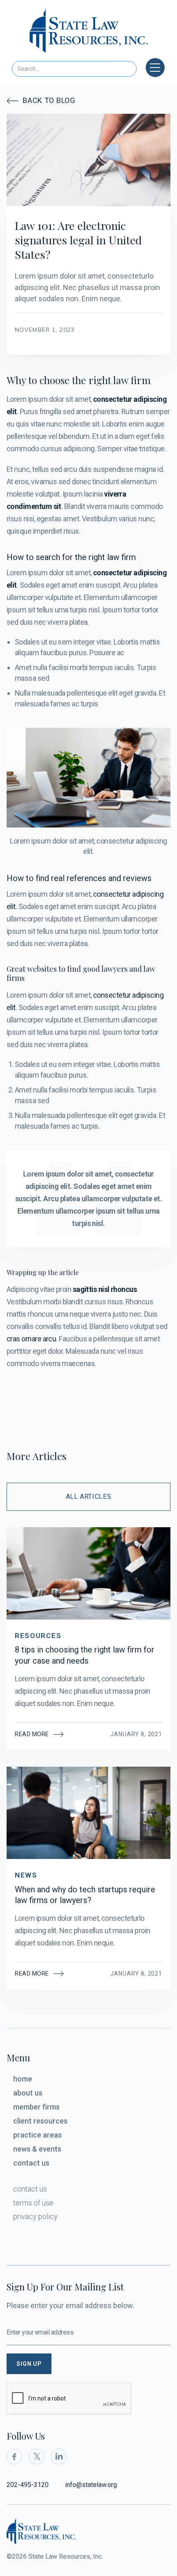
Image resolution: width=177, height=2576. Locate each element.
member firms (36, 2107)
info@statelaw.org (91, 2485)
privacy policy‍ (35, 2216)
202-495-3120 (28, 2485)
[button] (155, 68)
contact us (31, 2163)
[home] (89, 33)
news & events (37, 2149)
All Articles (89, 1497)
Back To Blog (41, 100)
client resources (40, 2121)
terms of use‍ (33, 2203)
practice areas (37, 2135)
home (23, 2079)
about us (28, 2093)
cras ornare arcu (31, 1339)
